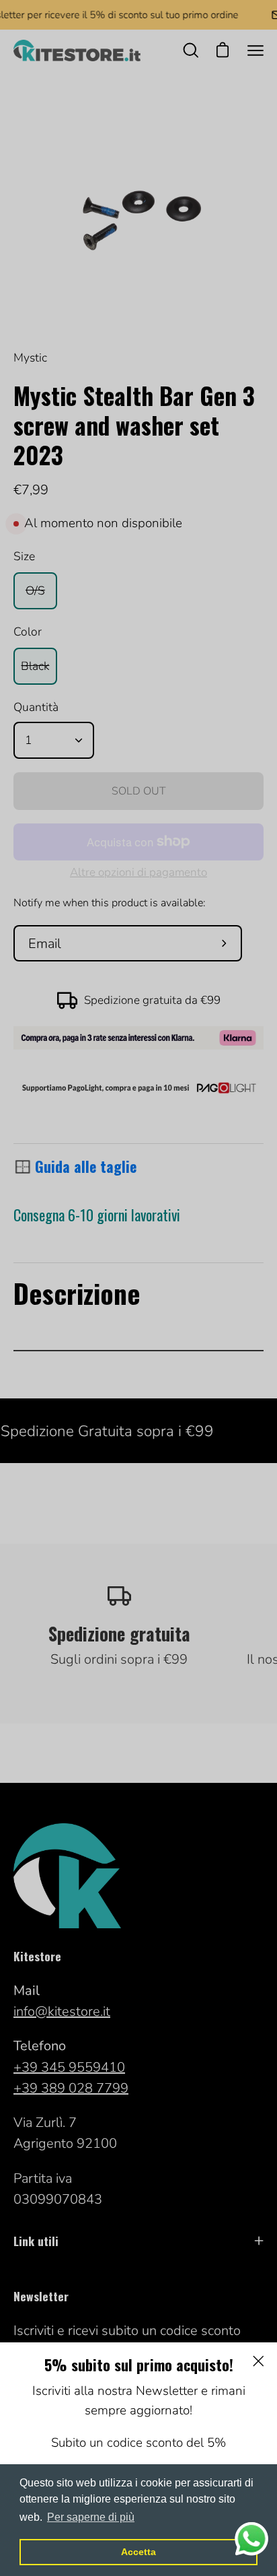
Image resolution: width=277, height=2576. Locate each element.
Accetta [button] (138, 2552)
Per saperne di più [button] (91, 2517)
